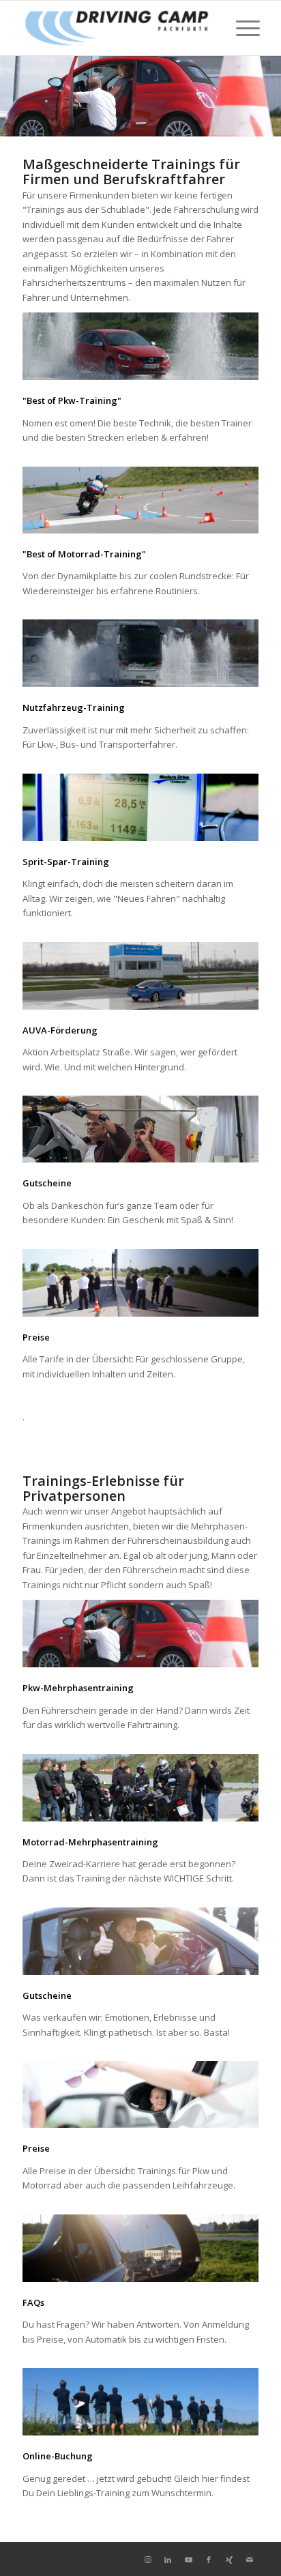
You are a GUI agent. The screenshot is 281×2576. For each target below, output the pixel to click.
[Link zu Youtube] (188, 2560)
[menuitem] (241, 28)
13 (201, 119)
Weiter (269, 96)
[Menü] (241, 28)
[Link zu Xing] (229, 2560)
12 (190, 119)
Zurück (12, 96)
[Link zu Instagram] (147, 2560)
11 (179, 119)
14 (211, 119)
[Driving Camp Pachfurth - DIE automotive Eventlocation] (117, 28)
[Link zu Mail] (250, 2560)
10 (168, 119)
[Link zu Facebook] (209, 2560)
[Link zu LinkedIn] (168, 2560)
